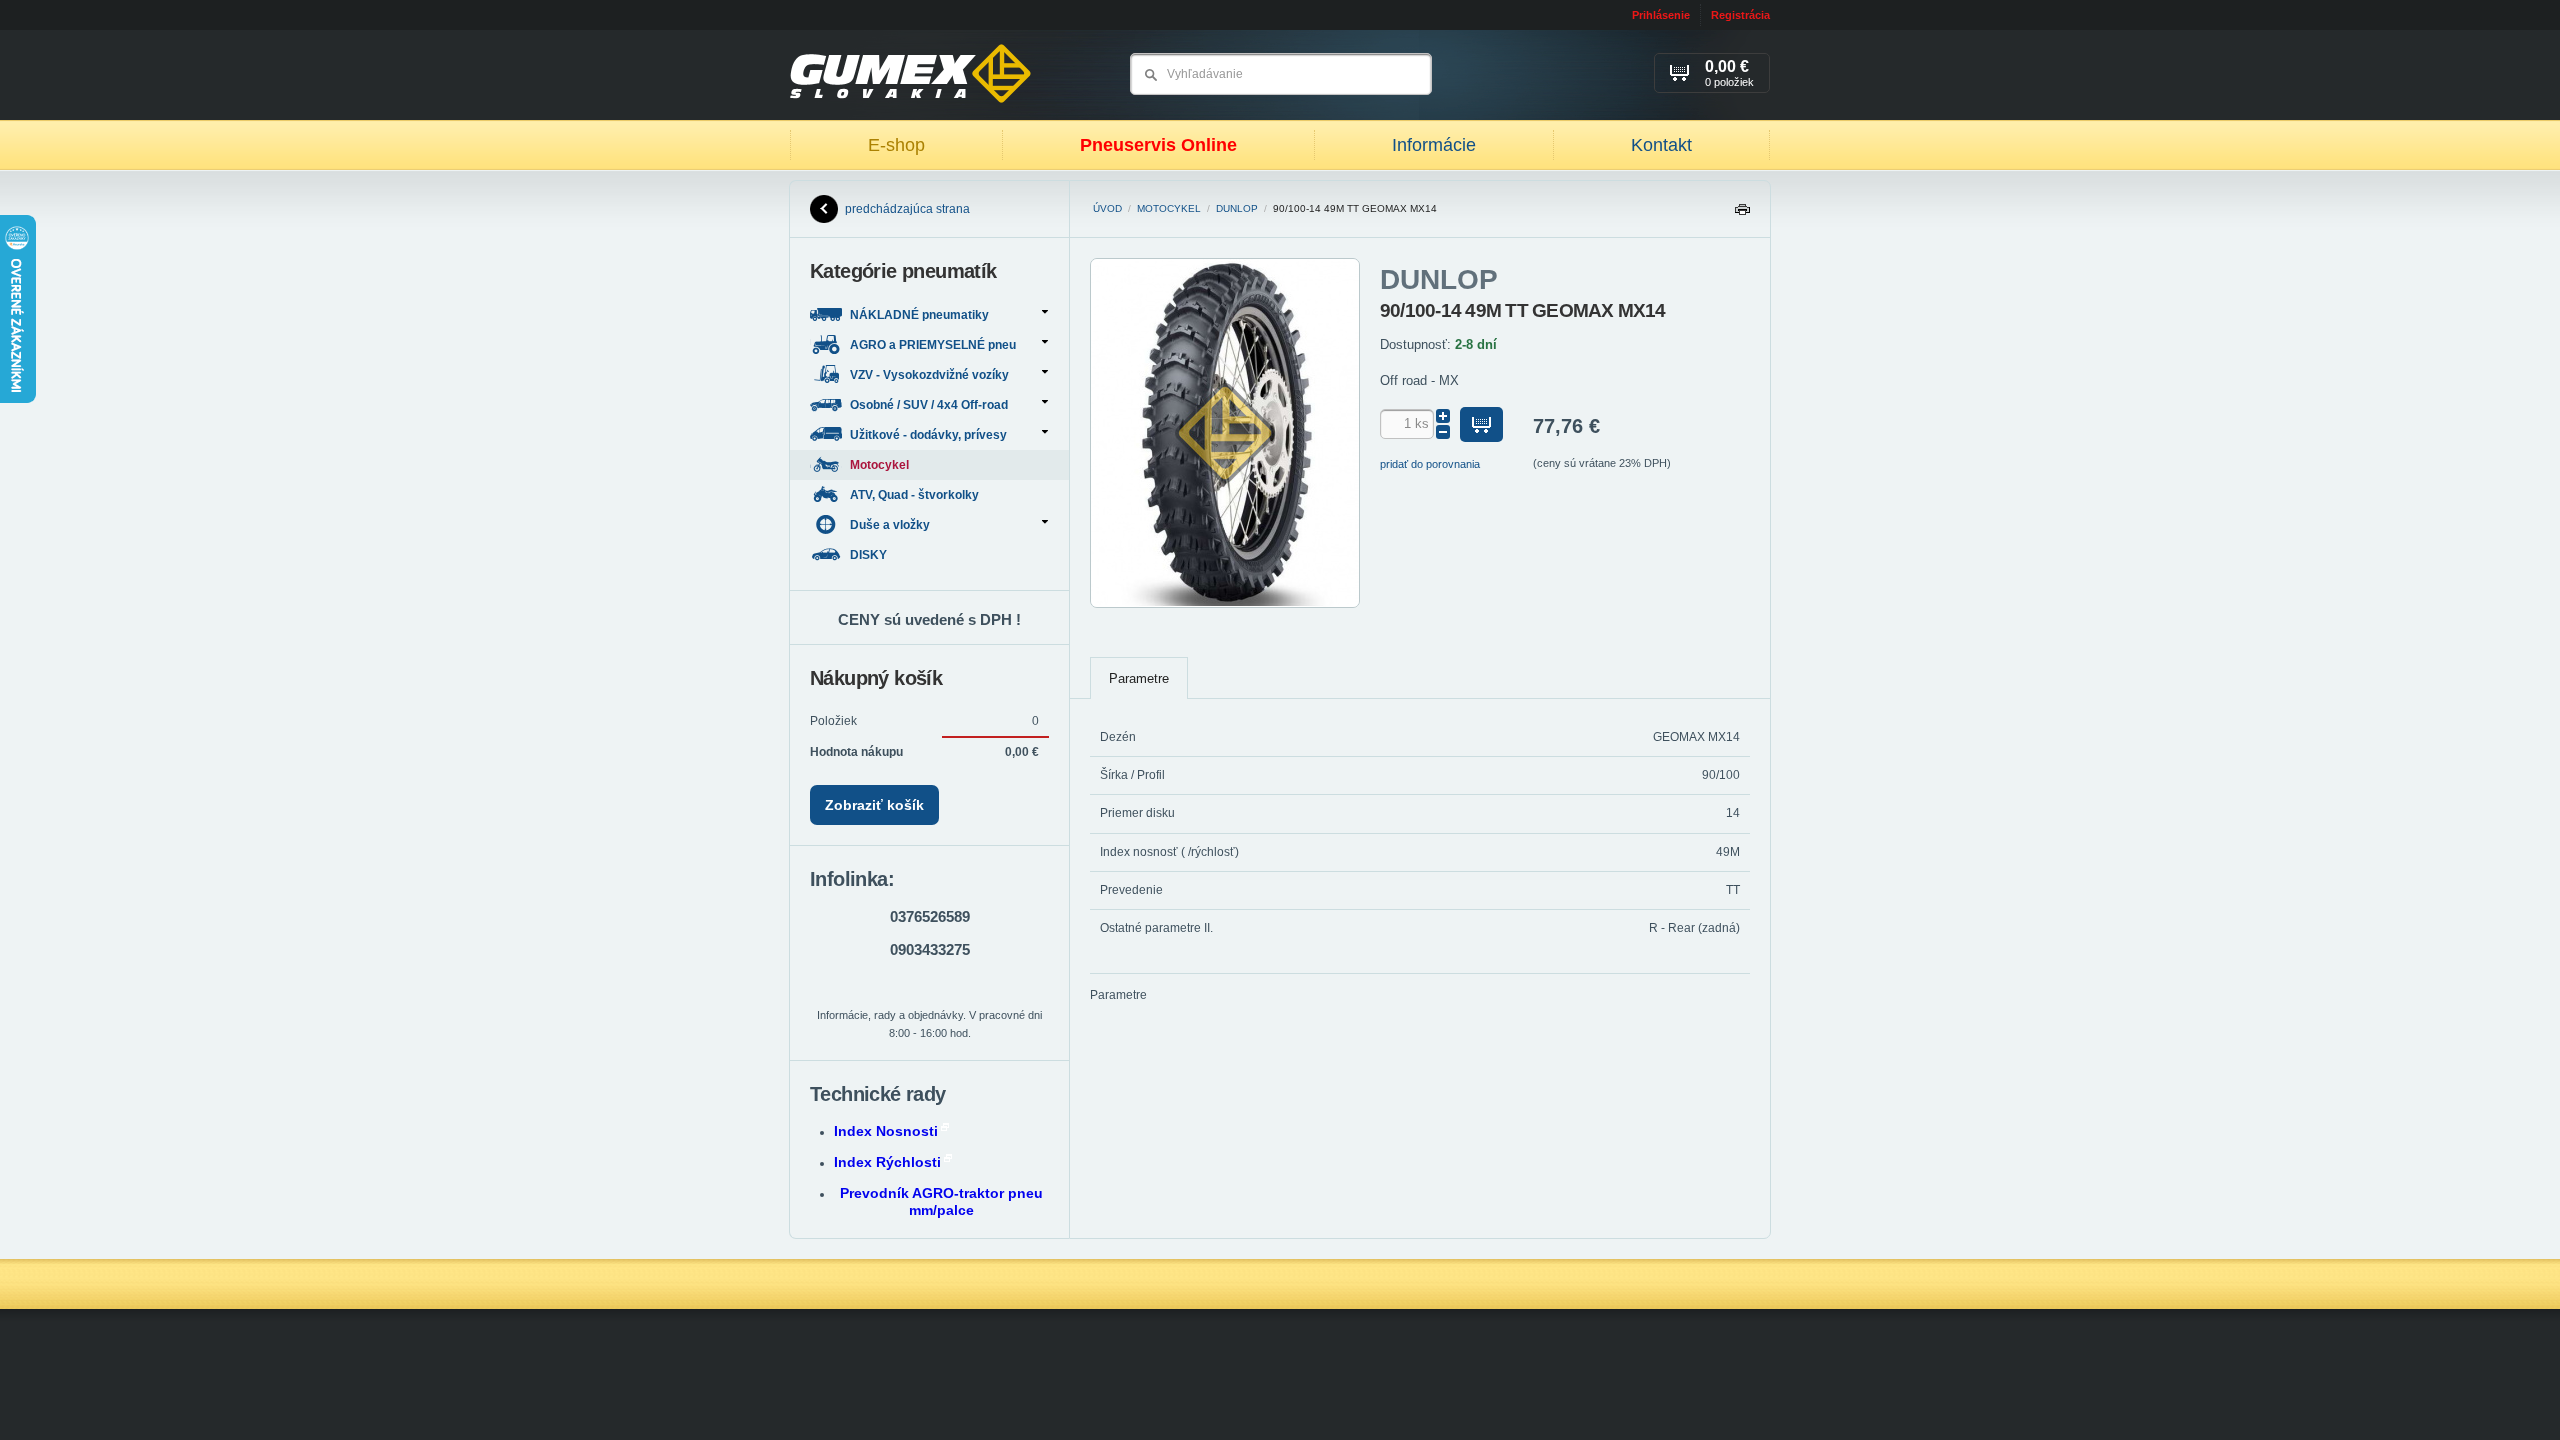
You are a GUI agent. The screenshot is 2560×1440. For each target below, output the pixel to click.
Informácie (1434, 145)
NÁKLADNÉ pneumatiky (919, 315)
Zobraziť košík (874, 805)
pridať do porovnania (1430, 464)
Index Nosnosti (886, 1131)
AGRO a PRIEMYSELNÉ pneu (933, 345)
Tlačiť (1742, 214)
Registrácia (1740, 15)
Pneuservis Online (1158, 145)
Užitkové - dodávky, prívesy (928, 435)
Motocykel (1169, 208)
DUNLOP (1237, 208)
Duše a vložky (890, 525)
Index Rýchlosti (887, 1162)
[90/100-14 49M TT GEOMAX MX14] (1225, 604)
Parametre (1139, 678)
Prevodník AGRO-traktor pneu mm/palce (941, 1201)
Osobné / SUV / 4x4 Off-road (929, 405)
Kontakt (1661, 145)
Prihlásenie (1661, 15)
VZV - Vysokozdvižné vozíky (929, 375)
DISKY (870, 555)
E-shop (896, 145)
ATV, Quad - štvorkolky (916, 495)
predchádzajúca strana (907, 209)
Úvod (1107, 208)
